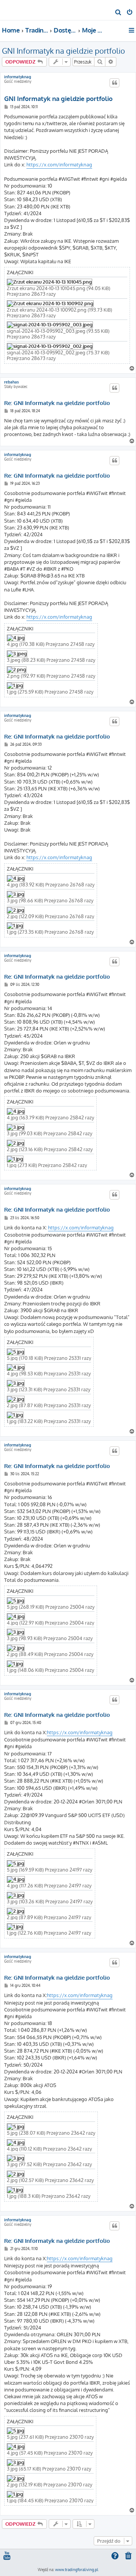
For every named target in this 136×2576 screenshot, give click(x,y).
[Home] (18, 10)
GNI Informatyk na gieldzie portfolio (63, 51)
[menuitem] (118, 13)
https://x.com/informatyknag (59, 164)
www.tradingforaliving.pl (77, 2570)
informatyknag (18, 77)
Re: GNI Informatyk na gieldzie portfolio (57, 403)
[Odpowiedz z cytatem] (114, 83)
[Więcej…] (132, 30)
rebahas (12, 382)
